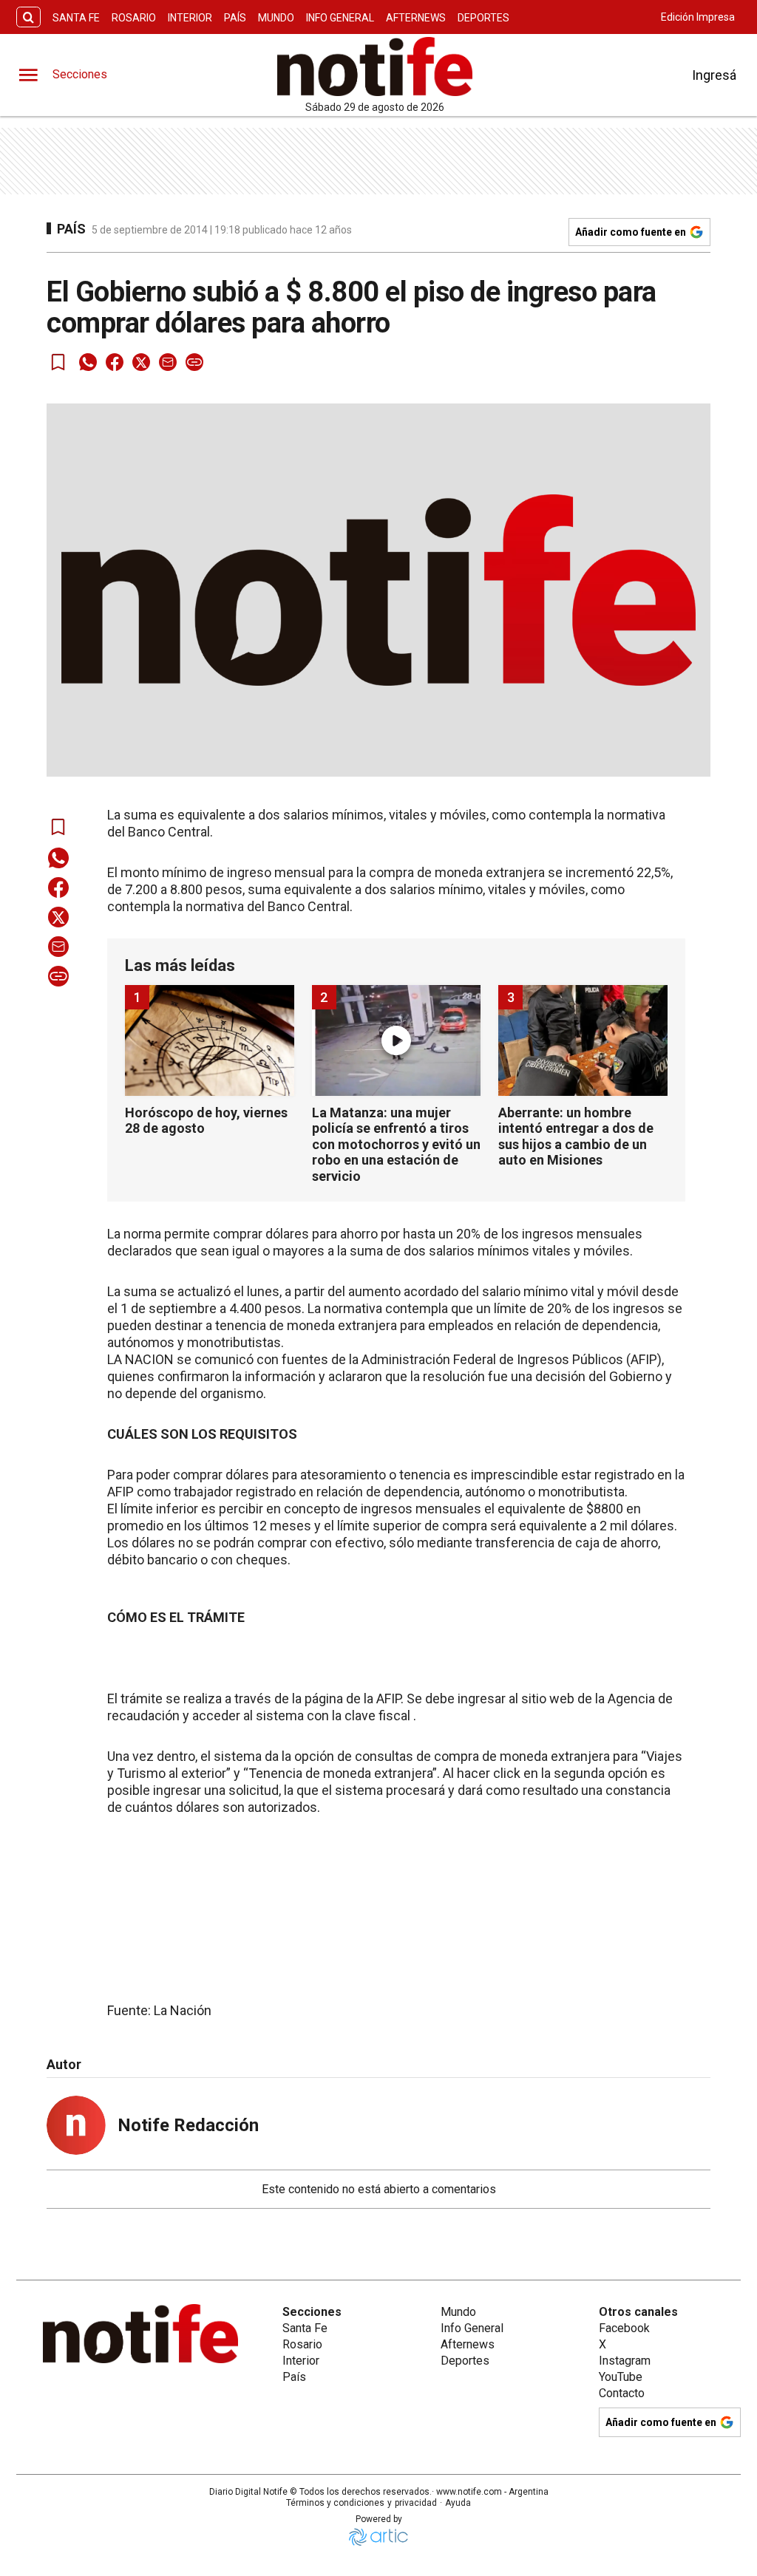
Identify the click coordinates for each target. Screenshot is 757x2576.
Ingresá (714, 75)
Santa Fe (76, 18)
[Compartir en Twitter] (141, 362)
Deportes (483, 18)
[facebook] (115, 362)
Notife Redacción (188, 2125)
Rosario (134, 18)
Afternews (416, 18)
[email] (168, 362)
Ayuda (458, 2503)
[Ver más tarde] (58, 362)
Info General (340, 18)
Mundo (276, 18)
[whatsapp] (88, 362)
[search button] (28, 17)
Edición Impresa (698, 17)
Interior (190, 18)
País (235, 18)
